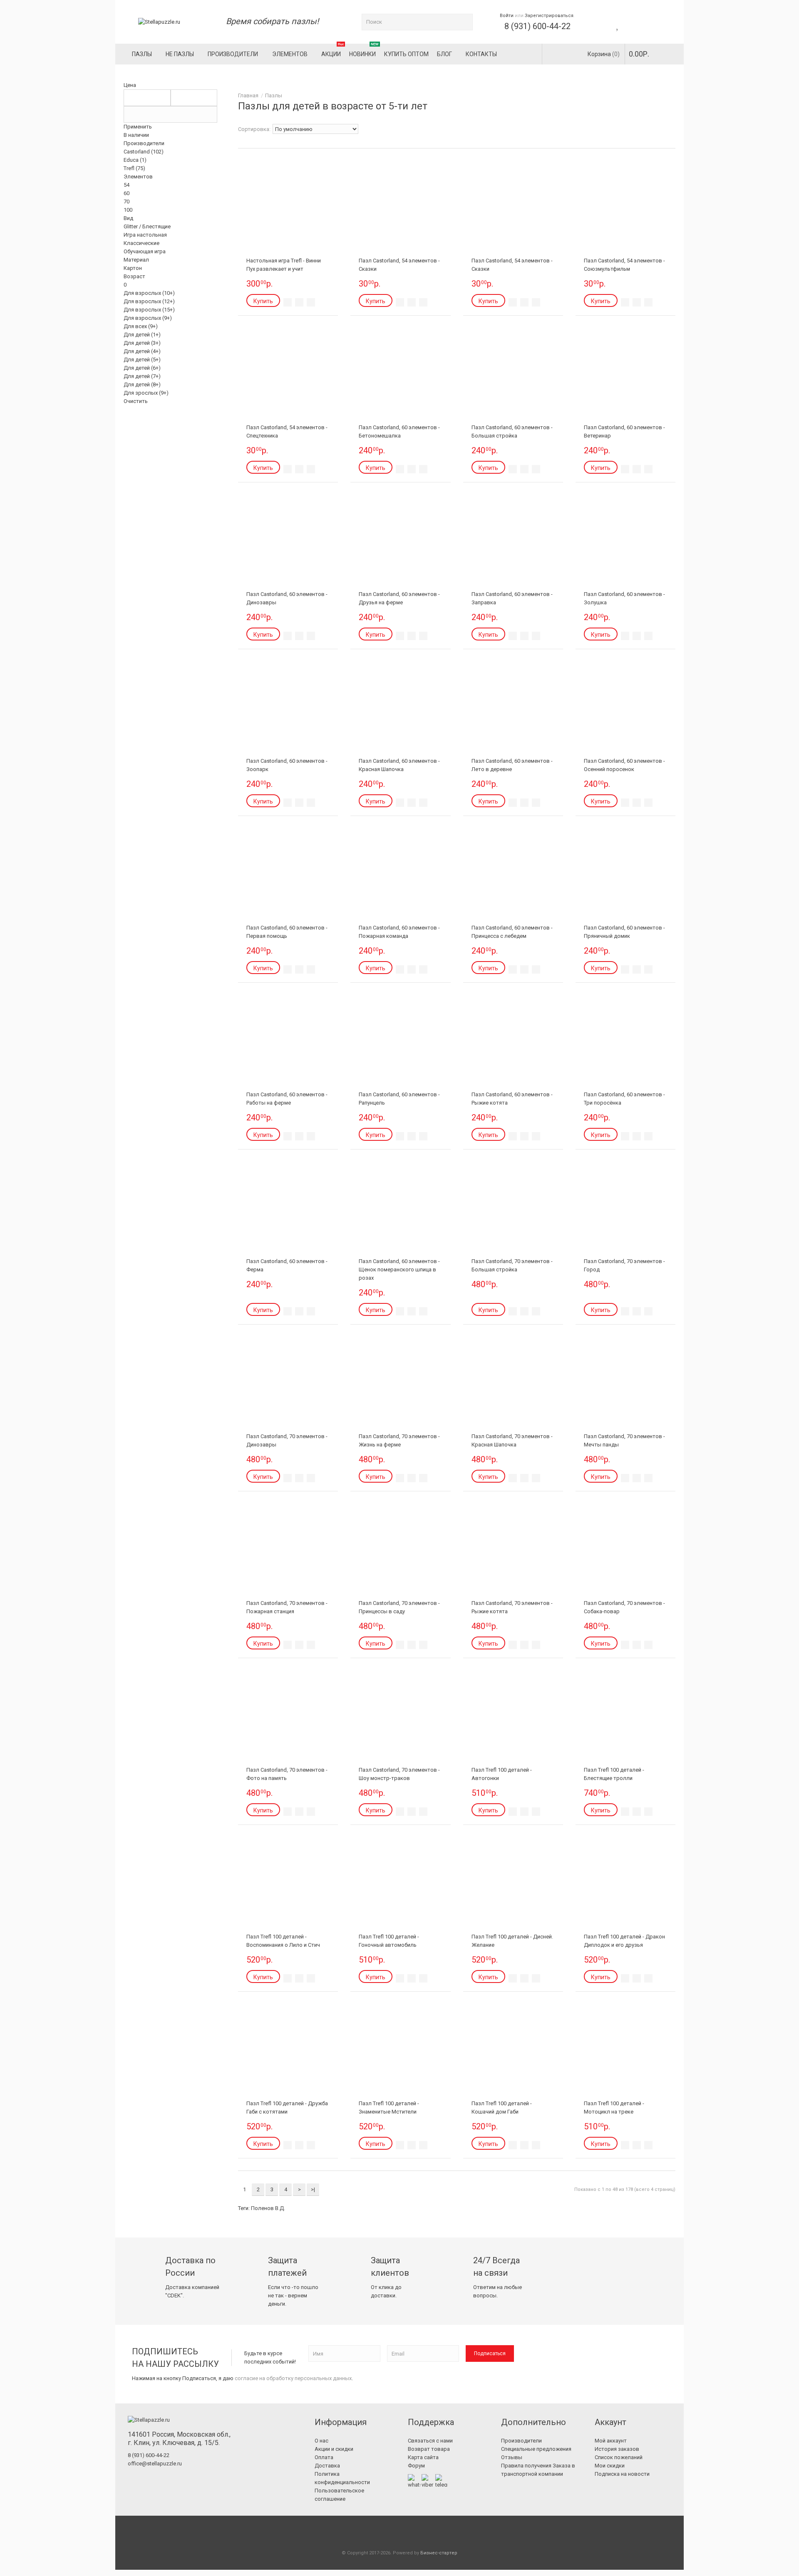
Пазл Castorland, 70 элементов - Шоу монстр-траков (399, 1774)
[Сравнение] (299, 302)
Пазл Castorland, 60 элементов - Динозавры (287, 598)
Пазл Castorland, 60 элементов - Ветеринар (624, 431)
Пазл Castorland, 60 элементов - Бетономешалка (399, 431)
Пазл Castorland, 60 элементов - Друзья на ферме (399, 598)
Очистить (136, 401)
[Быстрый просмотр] (311, 302)
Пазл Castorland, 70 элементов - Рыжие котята (512, 1607)
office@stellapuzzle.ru (155, 2464)
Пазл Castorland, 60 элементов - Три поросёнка (624, 1099)
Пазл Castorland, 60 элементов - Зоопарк (287, 765)
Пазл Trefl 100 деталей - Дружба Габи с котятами (287, 2108)
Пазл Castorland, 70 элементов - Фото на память (287, 1774)
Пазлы (274, 95)
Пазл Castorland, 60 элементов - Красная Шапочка (399, 765)
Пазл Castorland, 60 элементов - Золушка (624, 598)
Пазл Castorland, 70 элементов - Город (624, 1265)
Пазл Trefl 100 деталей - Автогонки (502, 1774)
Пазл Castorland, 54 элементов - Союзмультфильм (624, 265)
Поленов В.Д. (268, 2208)
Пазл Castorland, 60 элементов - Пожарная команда (399, 932)
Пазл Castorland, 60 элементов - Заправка (512, 598)
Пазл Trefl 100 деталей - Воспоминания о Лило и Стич (283, 1941)
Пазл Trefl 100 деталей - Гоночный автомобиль (389, 1941)
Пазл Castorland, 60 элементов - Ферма (287, 1265)
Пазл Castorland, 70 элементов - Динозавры (287, 1440)
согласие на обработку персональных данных (293, 2378)
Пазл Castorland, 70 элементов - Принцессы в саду (399, 1607)
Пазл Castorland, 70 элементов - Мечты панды (624, 1440)
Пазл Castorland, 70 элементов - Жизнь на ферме (399, 1440)
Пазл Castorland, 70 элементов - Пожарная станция (287, 1607)
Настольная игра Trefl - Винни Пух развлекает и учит (284, 265)
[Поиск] (464, 22)
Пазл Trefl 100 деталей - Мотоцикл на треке (614, 2108)
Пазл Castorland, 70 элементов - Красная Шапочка (512, 1440)
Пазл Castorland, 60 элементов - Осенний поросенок (624, 765)
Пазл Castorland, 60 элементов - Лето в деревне (512, 765)
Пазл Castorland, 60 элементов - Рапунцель (399, 1099)
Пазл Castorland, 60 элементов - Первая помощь (287, 932)
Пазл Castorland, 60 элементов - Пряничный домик (624, 932)
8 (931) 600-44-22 (537, 26)
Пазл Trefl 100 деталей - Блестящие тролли (614, 1774)
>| (313, 2189)
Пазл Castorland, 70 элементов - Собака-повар (624, 1607)
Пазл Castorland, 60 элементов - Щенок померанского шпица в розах (399, 1269)
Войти (507, 16)
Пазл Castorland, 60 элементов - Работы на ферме (287, 1099)
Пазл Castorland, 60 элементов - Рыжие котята (512, 1099)
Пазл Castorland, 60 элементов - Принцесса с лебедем (512, 932)
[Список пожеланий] (288, 302)
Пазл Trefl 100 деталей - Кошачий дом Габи (502, 2108)
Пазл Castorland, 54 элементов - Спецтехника (287, 431)
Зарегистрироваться (549, 16)
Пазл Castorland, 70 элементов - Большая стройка (512, 1265)
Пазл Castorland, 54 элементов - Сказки (399, 265)
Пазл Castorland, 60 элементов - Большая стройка (512, 431)
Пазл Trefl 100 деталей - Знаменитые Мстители (389, 2108)
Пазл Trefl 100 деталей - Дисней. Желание (512, 1941)
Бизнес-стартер (439, 2553)
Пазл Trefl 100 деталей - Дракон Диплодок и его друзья (624, 1941)
